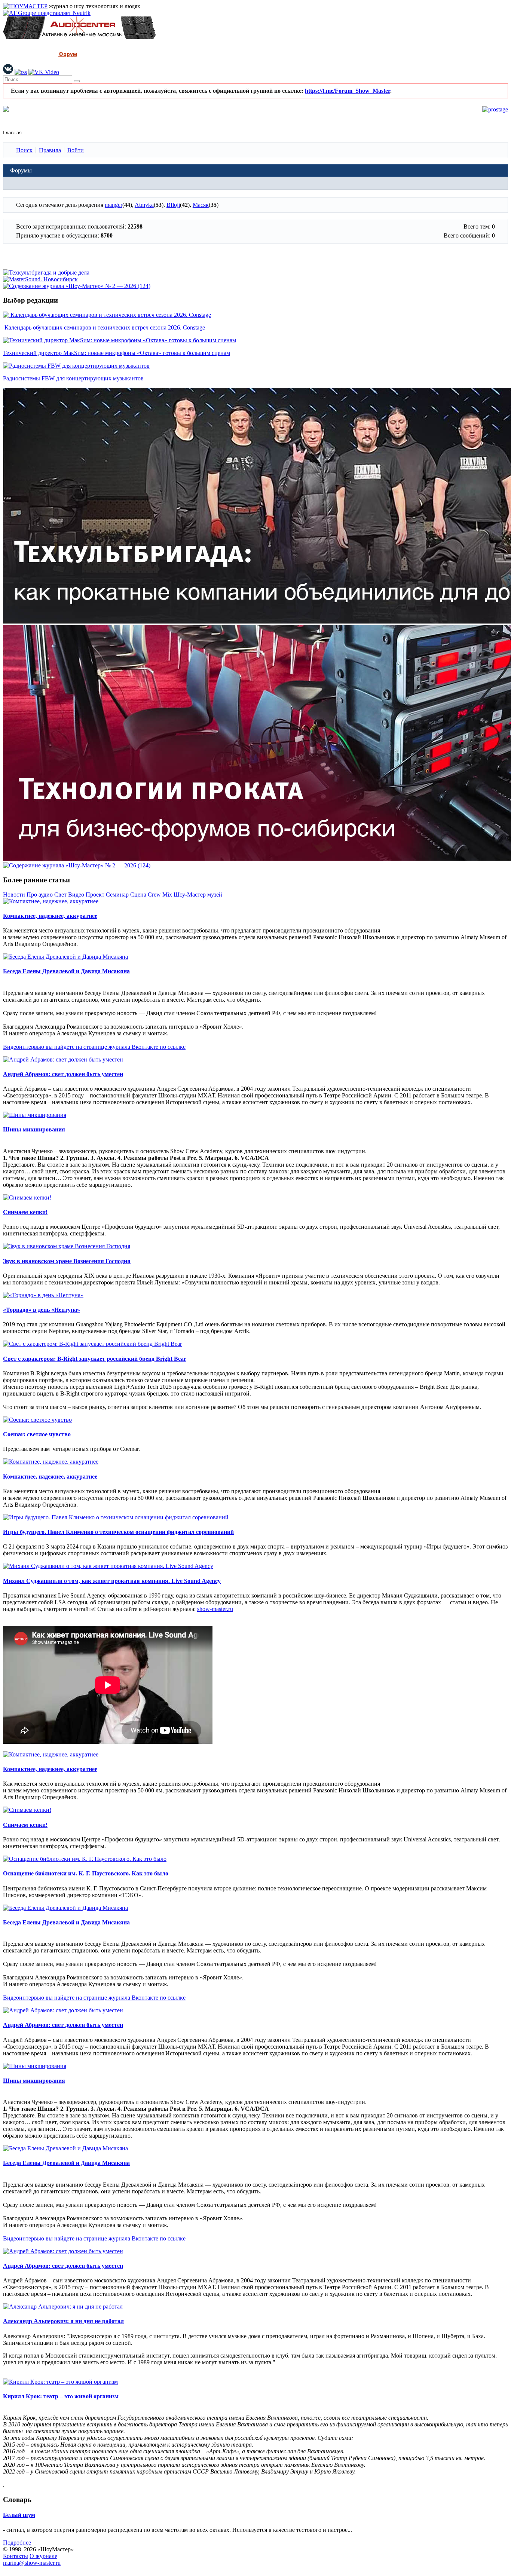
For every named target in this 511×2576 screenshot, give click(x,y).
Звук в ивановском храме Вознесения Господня (67, 1261)
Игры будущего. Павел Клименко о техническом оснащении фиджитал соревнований (118, 1532)
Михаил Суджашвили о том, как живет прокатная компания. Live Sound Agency (112, 1581)
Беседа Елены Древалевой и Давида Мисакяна (66, 971)
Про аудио (40, 895)
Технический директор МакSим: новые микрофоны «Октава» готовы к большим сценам (117, 353)
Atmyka (144, 205)
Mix (168, 895)
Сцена (139, 895)
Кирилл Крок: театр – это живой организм (61, 2396)
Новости (15, 895)
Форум (68, 54)
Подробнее (17, 2543)
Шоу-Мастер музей (198, 895)
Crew (155, 895)
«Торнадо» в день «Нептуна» (42, 1310)
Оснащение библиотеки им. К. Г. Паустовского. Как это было (86, 1873)
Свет (61, 895)
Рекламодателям (164, 54)
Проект (96, 895)
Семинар (118, 895)
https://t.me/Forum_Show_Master (348, 91)
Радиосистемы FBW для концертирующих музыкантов (73, 378)
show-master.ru (215, 1609)
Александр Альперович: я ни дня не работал (63, 2321)
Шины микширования (34, 1129)
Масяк (201, 205)
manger (114, 205)
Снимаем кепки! (25, 1212)
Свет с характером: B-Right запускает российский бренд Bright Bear (95, 1359)
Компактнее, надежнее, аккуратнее (50, 916)
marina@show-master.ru (32, 2563)
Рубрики (35, 54)
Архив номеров (109, 54)
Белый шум (19, 2515)
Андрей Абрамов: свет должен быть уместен (63, 1074)
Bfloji (173, 205)
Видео (77, 895)
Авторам (211, 54)
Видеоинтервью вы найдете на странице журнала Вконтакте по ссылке (94, 1047)
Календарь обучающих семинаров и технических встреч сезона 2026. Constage (104, 327)
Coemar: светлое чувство (37, 1434)
